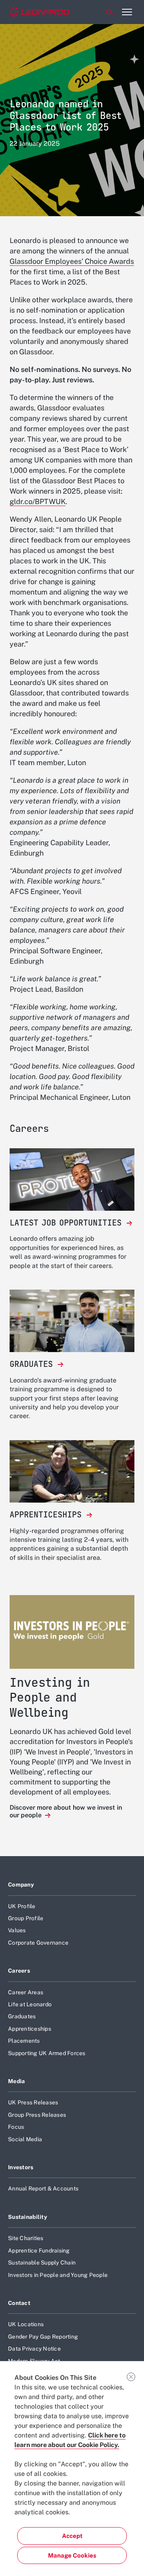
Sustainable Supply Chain (42, 2263)
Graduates (22, 2016)
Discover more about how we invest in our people (66, 1811)
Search (110, 12)
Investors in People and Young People (58, 2275)
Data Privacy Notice (34, 2349)
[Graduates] (72, 1321)
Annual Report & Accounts (43, 2188)
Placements (24, 2041)
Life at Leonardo (30, 2004)
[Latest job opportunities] (72, 1179)
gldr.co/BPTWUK (38, 501)
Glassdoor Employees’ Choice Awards (72, 261)
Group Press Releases (37, 2115)
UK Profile (22, 1906)
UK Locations (26, 2324)
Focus (16, 2127)
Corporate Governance (38, 1943)
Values (17, 1930)
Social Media (25, 2139)
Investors (21, 2167)
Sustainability (28, 2217)
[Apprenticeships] (72, 1471)
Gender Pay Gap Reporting (43, 2337)
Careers (19, 1971)
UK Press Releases (33, 2102)
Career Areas (26, 1992)
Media (16, 2081)
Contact (19, 2303)
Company (21, 1885)
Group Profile (26, 1918)
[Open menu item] (127, 12)
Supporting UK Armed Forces (47, 2053)
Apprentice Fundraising (39, 2250)
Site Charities (26, 2238)
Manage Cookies (72, 2555)
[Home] (40, 12)
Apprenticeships (30, 2029)
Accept (72, 2536)
